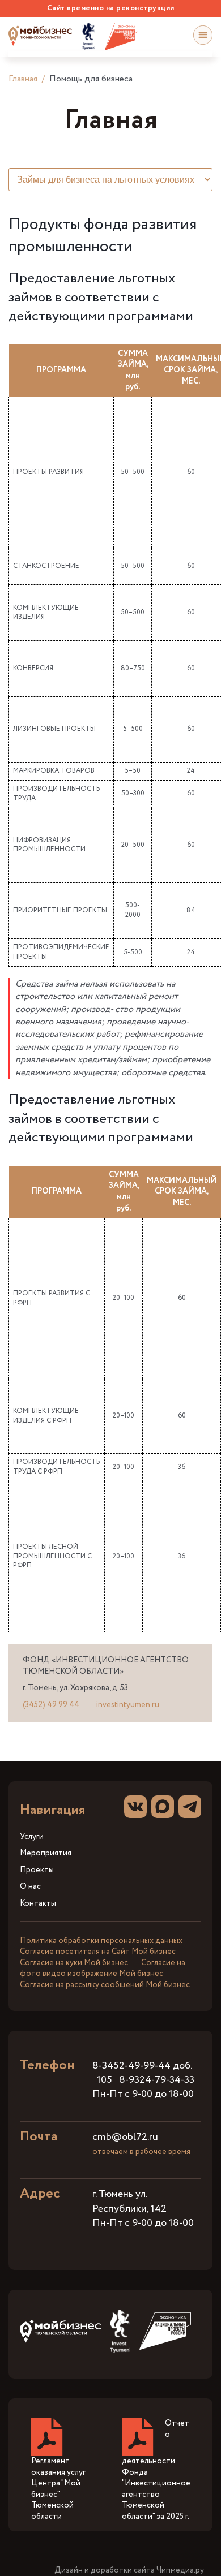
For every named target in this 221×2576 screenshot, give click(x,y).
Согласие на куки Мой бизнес (74, 1963)
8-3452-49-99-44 (131, 2066)
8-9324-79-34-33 (157, 2080)
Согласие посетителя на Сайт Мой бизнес (98, 1952)
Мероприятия (46, 1853)
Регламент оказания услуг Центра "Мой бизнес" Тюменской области (58, 2489)
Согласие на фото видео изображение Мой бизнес (103, 1968)
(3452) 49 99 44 (51, 1705)
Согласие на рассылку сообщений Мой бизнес (105, 1985)
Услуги (32, 1837)
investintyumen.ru (128, 1705)
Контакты (38, 1904)
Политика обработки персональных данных (101, 1941)
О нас (30, 1887)
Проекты (37, 1870)
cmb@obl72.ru (125, 2137)
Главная (23, 79)
